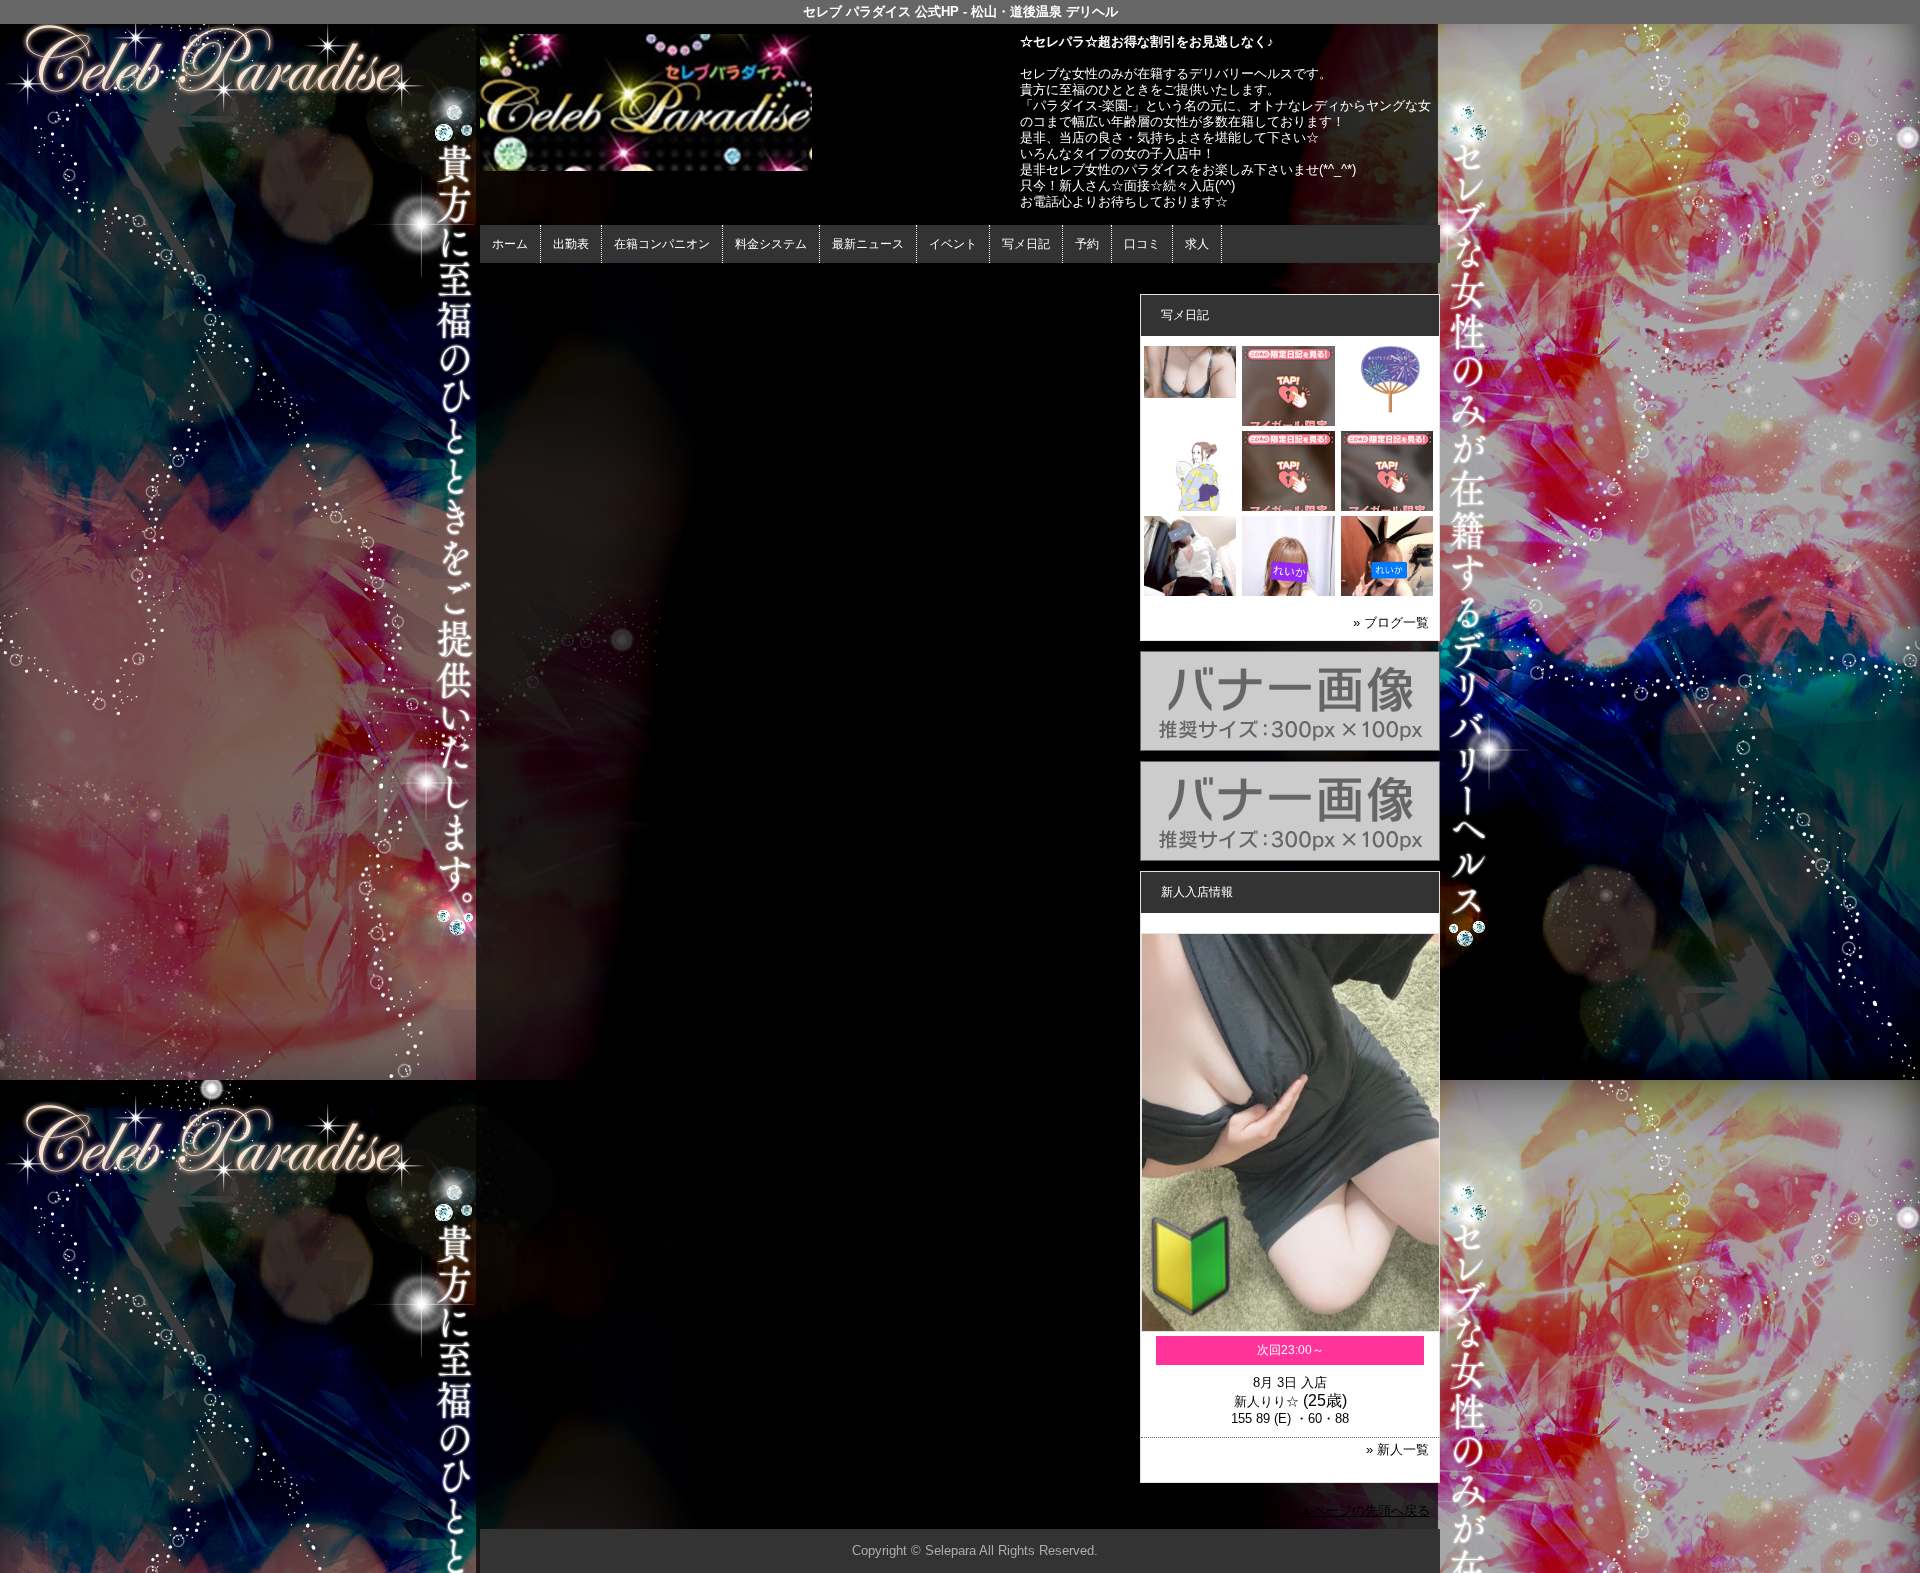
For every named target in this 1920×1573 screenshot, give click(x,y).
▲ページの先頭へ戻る (1365, 1510)
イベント (953, 244)
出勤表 (571, 244)
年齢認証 (511, 280)
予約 (1087, 244)
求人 (1197, 244)
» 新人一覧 (1397, 1449)
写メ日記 (1026, 244)
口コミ (1142, 244)
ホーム (510, 244)
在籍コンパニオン (662, 244)
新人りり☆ (1266, 1401)
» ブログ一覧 (1391, 622)
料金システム (771, 244)
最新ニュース (868, 244)
